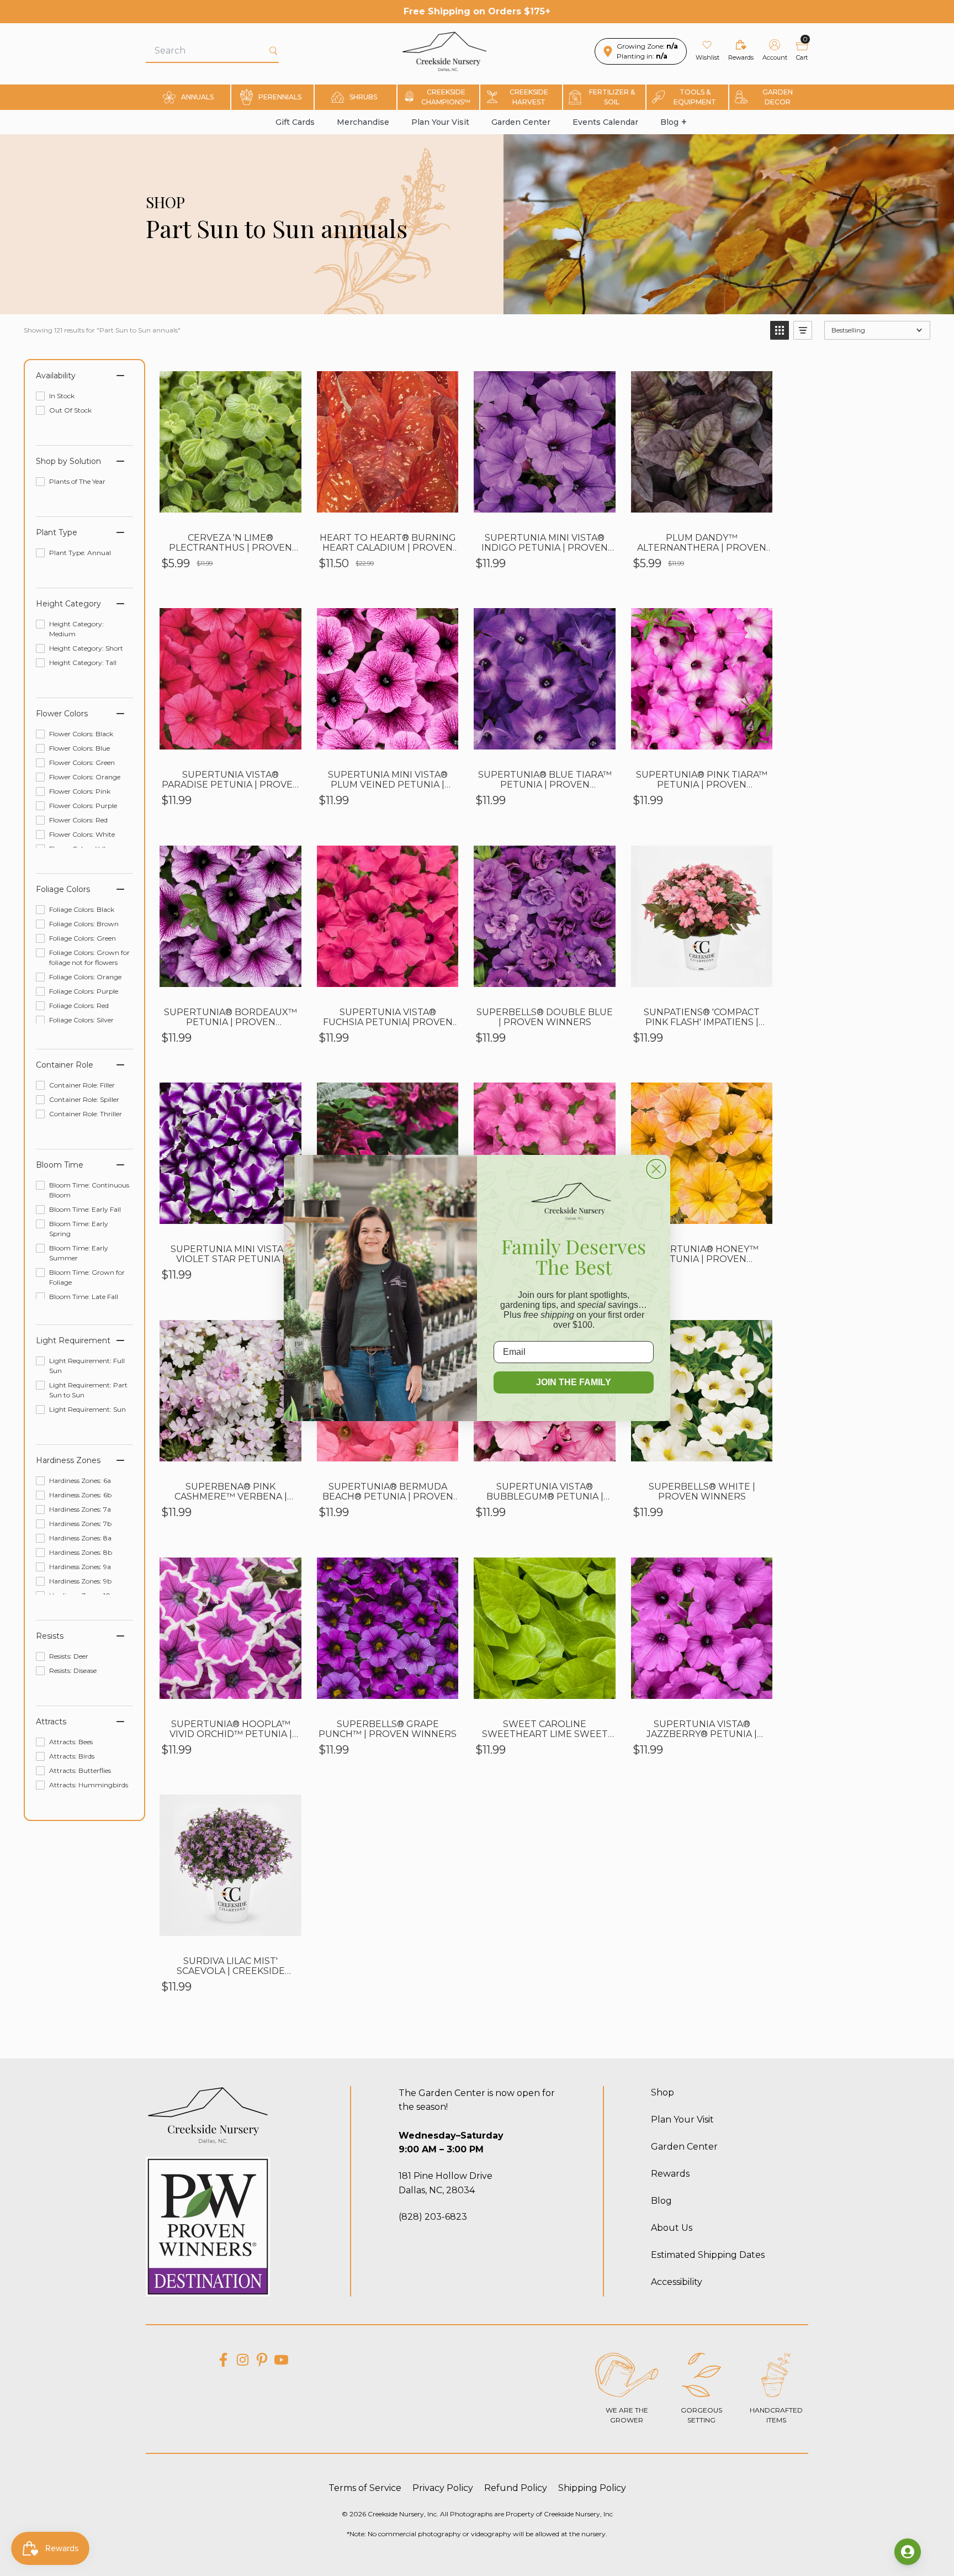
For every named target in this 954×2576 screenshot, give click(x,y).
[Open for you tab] (908, 2552)
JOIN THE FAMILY (574, 1382)
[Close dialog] (656, 1169)
